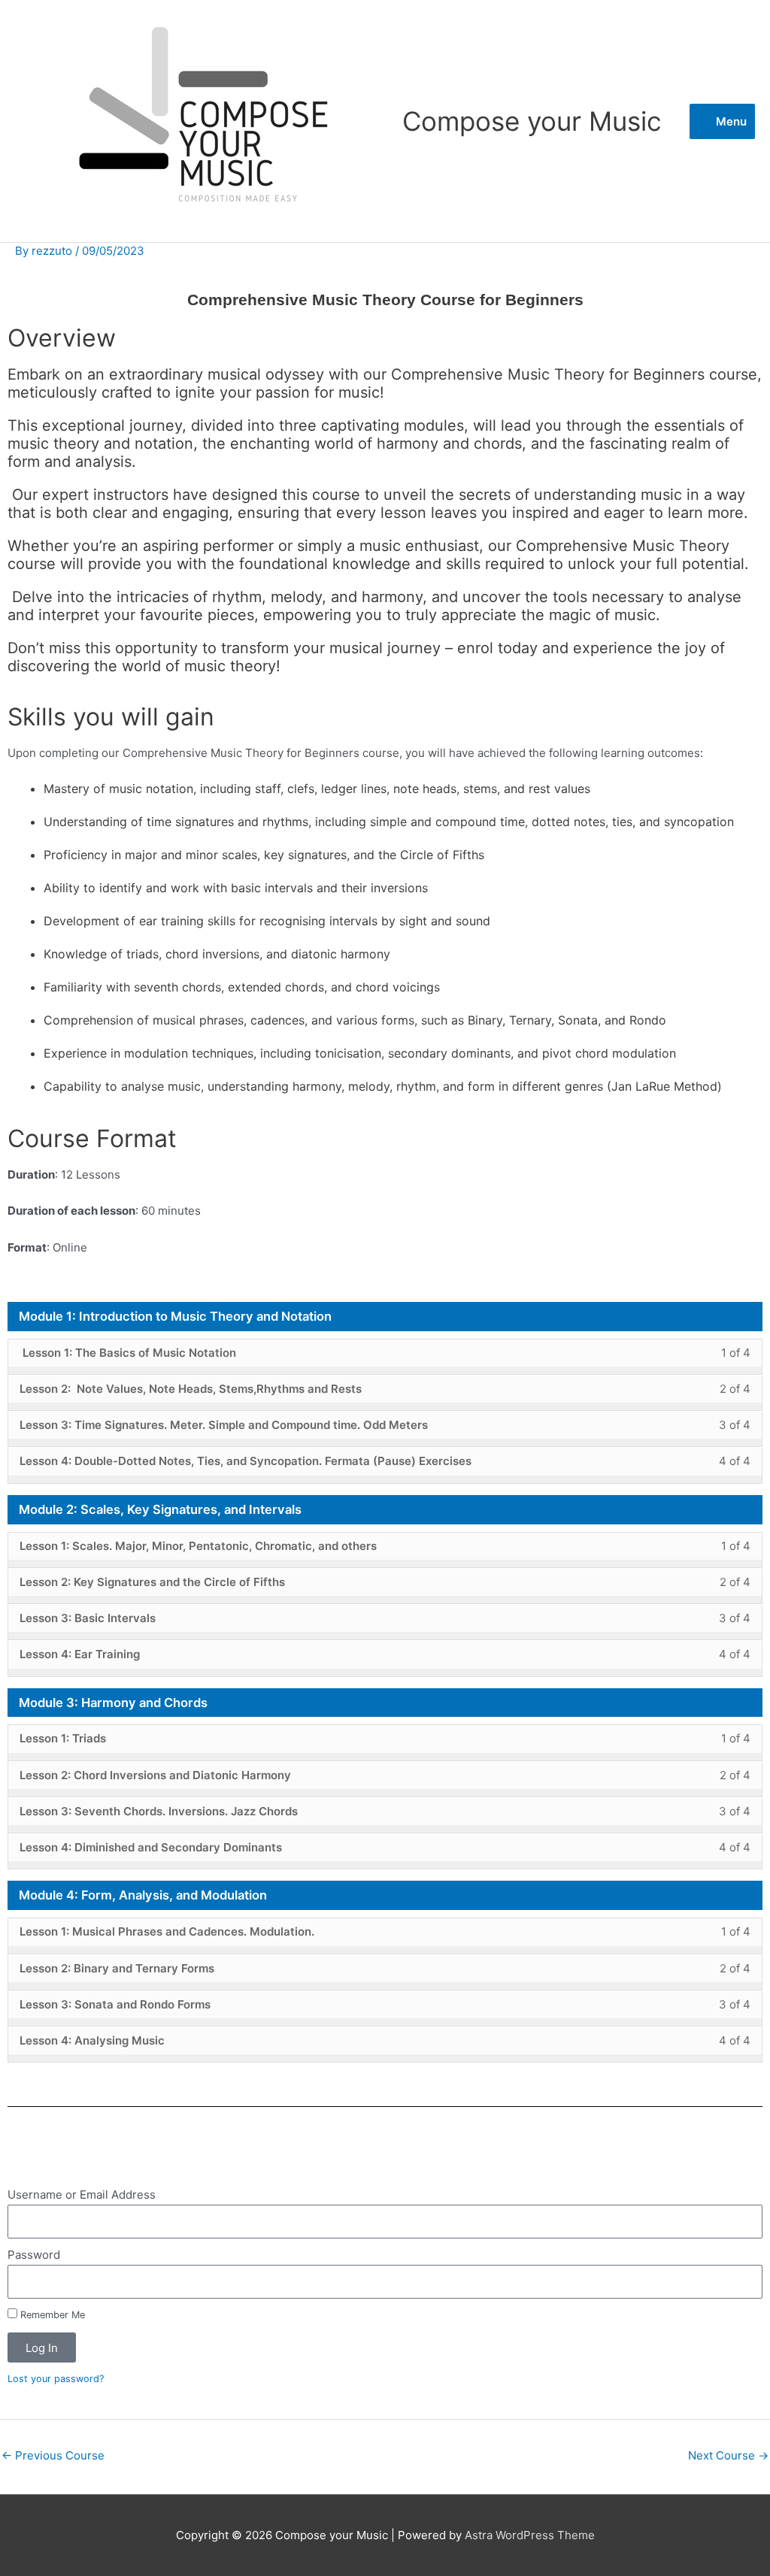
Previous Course (53, 2455)
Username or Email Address (82, 2195)
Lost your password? (56, 2379)
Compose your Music (532, 121)
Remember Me (51, 2315)
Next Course (728, 2455)
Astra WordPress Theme (530, 2535)
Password (34, 2255)
